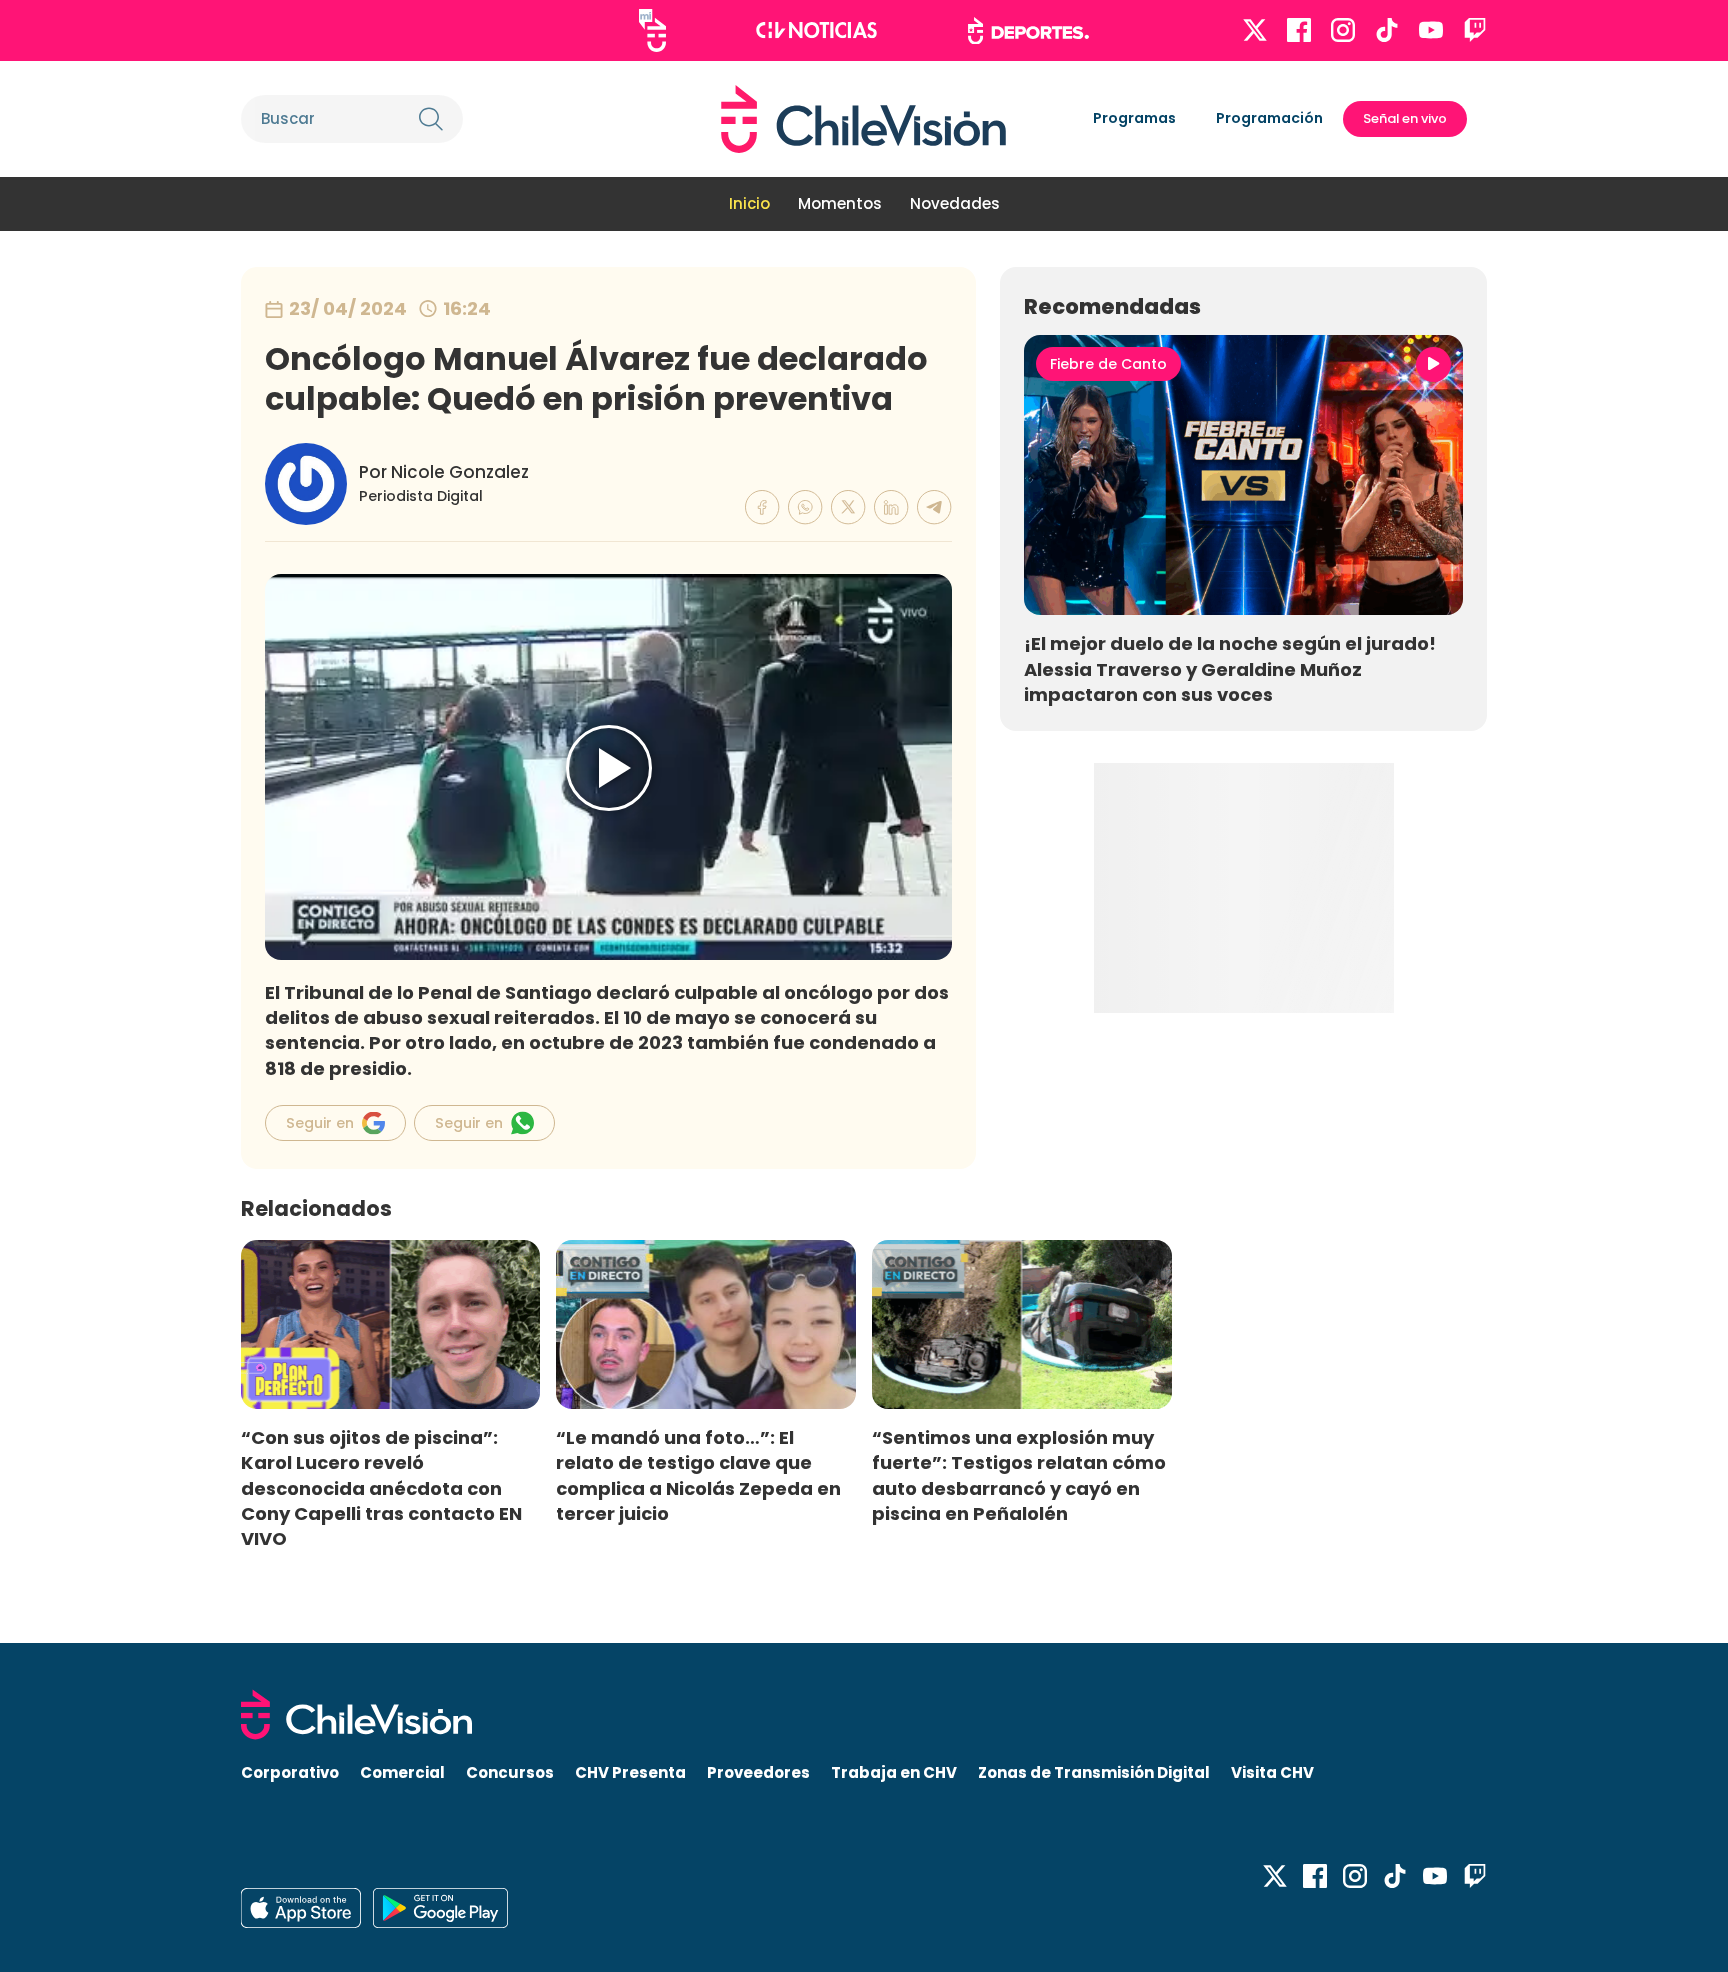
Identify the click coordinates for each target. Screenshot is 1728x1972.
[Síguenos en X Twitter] (1255, 30)
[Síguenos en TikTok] (1387, 30)
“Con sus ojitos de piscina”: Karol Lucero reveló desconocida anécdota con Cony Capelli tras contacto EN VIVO (381, 1488)
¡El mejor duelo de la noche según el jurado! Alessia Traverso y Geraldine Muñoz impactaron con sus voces (1230, 668)
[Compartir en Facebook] (762, 507)
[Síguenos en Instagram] (1343, 30)
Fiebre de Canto (1108, 364)
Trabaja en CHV (894, 1772)
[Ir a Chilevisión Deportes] (1028, 31)
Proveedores (758, 1772)
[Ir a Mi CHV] (652, 30)
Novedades (955, 203)
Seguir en (320, 1123)
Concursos (510, 1772)
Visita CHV (1272, 1772)
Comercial (402, 1772)
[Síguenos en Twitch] (1475, 30)
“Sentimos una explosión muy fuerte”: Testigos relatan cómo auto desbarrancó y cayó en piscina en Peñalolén (1019, 1475)
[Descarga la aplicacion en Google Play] (301, 1908)
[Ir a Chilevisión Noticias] (816, 30)
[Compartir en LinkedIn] (891, 507)
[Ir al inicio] (863, 119)
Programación (1269, 118)
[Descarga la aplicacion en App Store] (440, 1908)
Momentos (840, 203)
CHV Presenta (630, 1772)
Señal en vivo (1405, 118)
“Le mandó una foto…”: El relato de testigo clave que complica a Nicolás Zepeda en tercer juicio (698, 1475)
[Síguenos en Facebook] (1299, 30)
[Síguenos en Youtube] (1431, 30)
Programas (1134, 118)
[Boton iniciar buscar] (431, 119)
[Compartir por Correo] (934, 507)
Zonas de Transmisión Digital (1094, 1772)
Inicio (749, 203)
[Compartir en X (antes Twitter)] (848, 507)
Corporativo (290, 1772)
